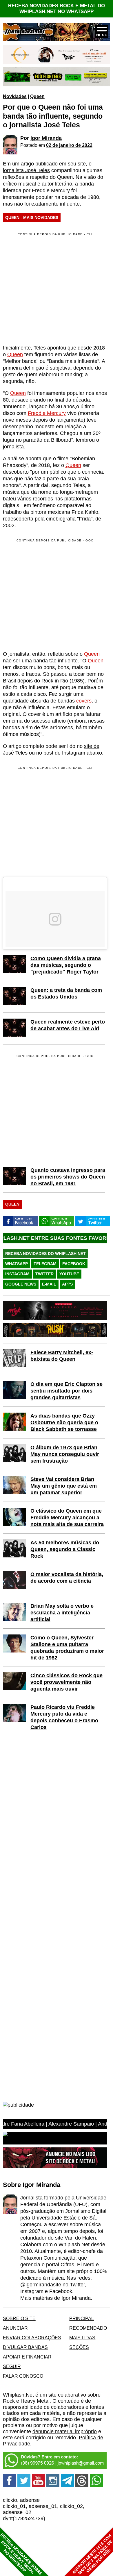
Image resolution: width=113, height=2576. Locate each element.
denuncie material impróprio (65, 2431)
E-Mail (49, 1284)
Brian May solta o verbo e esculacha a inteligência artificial (62, 1613)
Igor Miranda (46, 138)
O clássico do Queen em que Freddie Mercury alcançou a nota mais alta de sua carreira (67, 1518)
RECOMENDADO (88, 2328)
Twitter (44, 1274)
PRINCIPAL (82, 2318)
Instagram (17, 1274)
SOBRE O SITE (19, 2318)
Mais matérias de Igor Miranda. (56, 2298)
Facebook (74, 1264)
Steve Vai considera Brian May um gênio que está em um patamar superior (64, 1486)
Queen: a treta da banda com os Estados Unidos (66, 993)
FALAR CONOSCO (23, 2376)
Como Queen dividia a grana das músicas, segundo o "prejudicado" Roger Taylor (66, 965)
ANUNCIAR (15, 2328)
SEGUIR (12, 2366)
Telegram (45, 1264)
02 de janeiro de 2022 (69, 145)
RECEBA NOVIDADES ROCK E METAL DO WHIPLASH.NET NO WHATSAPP (57, 9)
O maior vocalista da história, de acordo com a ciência (67, 1578)
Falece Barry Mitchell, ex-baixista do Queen (62, 1356)
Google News (21, 1284)
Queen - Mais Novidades (32, 218)
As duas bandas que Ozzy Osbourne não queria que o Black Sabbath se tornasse (64, 1422)
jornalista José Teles (26, 170)
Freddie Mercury (47, 413)
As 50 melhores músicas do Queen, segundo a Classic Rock (65, 1549)
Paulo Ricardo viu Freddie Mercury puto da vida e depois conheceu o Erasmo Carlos (64, 1717)
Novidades (15, 96)
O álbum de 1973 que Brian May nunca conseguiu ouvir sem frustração (65, 1454)
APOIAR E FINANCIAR (27, 2357)
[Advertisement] (52, 594)
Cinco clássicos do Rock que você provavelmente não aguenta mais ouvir (66, 1682)
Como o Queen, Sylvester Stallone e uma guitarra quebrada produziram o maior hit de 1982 (67, 1648)
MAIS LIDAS (82, 2338)
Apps (67, 1284)
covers (84, 701)
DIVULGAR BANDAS (25, 2347)
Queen (37, 96)
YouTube (69, 1274)
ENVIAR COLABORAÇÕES (32, 2338)
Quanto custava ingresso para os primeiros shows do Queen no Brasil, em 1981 (68, 1177)
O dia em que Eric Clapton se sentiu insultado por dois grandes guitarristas (66, 1391)
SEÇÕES (79, 2347)
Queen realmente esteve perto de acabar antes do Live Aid (68, 1025)
